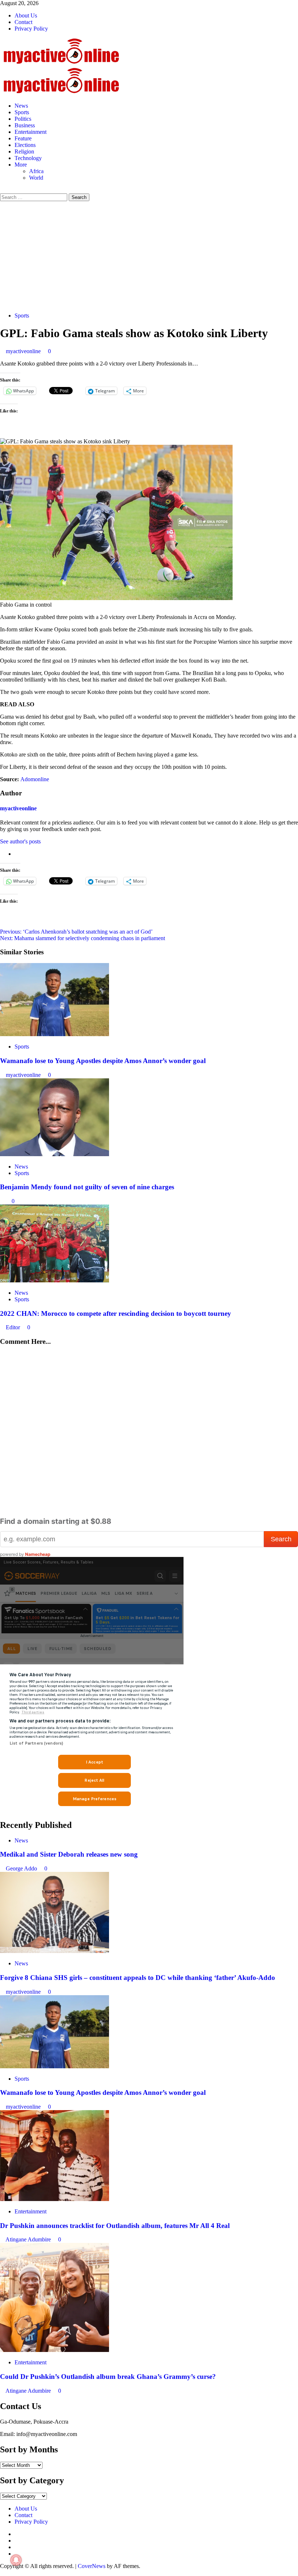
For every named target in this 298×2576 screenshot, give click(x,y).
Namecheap (38, 1554)
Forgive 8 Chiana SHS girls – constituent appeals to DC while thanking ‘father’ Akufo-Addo (138, 1978)
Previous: (76, 932)
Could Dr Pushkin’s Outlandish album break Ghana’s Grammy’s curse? (108, 2377)
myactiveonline (24, 351)
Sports (22, 112)
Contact (23, 22)
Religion (24, 151)
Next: (82, 938)
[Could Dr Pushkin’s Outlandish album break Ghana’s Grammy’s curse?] (55, 2350)
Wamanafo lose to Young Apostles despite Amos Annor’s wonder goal (103, 1061)
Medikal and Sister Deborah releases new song (69, 1854)
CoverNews (92, 2566)
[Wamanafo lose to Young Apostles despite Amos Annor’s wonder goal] (55, 1034)
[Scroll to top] (2, 2573)
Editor (14, 1327)
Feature (23, 138)
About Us (26, 15)
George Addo (22, 1868)
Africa (36, 171)
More (21, 165)
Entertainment (31, 132)
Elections (25, 145)
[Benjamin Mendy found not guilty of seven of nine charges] (55, 1154)
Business (25, 125)
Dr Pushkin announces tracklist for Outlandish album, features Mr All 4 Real (115, 2226)
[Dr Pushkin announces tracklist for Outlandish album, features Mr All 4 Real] (55, 2199)
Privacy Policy (31, 29)
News (21, 106)
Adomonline (35, 779)
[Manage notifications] (16, 2560)
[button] (2, 190)
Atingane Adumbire (29, 2239)
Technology (28, 158)
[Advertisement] (149, 256)
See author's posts (20, 841)
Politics (23, 119)
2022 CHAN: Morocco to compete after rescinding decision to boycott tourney (116, 1313)
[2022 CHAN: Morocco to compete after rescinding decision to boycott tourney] (55, 1280)
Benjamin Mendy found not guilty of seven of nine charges (87, 1187)
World (36, 178)
